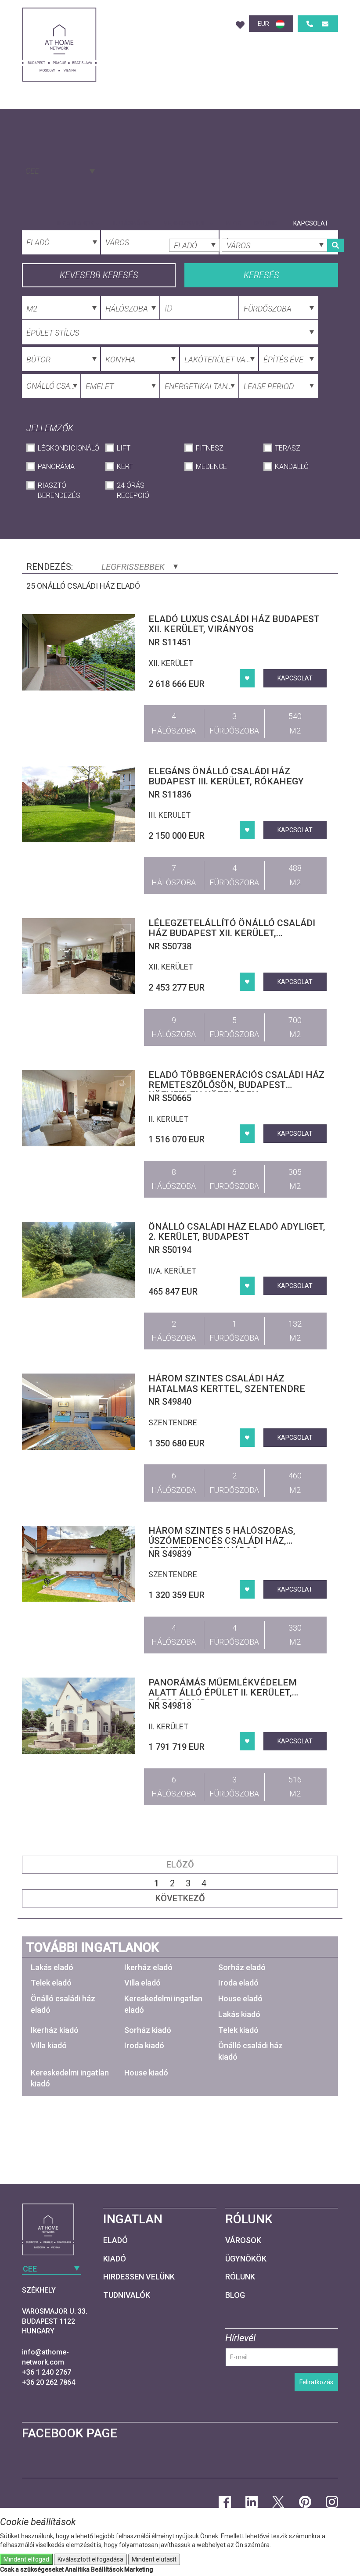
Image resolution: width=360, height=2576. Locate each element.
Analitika (77, 2569)
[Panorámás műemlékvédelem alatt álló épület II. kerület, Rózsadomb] (79, 1716)
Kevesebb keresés (99, 275)
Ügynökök (246, 2259)
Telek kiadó (238, 2030)
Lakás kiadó (239, 2014)
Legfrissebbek (134, 567)
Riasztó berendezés (59, 490)
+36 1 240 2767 (47, 2372)
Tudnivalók (127, 2295)
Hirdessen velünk (139, 2277)
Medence (211, 467)
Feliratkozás (316, 2382)
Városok (243, 2240)
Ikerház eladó (148, 1967)
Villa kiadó (49, 2045)
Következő (180, 1898)
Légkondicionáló (67, 448)
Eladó (115, 2240)
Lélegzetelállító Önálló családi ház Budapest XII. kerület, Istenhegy (232, 933)
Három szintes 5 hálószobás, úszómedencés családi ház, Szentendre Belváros (222, 1541)
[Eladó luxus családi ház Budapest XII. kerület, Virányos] (79, 652)
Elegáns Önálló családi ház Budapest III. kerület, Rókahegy (226, 776)
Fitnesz (210, 448)
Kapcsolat (311, 223)
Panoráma (56, 467)
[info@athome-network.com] (325, 24)
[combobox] (59, 170)
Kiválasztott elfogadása (90, 2559)
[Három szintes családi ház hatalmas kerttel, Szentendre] (79, 1412)
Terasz (288, 448)
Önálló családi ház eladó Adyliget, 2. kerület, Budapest (237, 1232)
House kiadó (146, 2073)
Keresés (261, 275)
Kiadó (115, 2259)
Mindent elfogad (26, 2559)
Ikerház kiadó (55, 2030)
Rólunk (266, 223)
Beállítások (107, 2569)
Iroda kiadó (144, 2045)
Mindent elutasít (154, 2559)
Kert (125, 467)
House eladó (240, 1998)
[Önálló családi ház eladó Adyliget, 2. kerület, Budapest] (79, 1260)
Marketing (139, 2569)
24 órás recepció (133, 490)
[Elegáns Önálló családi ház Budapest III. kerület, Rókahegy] (79, 805)
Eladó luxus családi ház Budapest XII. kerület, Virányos (234, 624)
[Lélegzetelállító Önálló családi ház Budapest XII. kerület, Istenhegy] (79, 956)
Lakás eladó (52, 1967)
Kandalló (292, 467)
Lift (124, 448)
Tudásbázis (131, 223)
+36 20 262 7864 (49, 2382)
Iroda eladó (238, 1983)
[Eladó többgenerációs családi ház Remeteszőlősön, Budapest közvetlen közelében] (79, 1108)
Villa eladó (142, 1983)
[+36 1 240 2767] (310, 24)
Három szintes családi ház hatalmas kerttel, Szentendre (227, 1383)
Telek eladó (51, 1983)
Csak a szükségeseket (32, 2569)
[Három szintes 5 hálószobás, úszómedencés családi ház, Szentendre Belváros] (79, 1564)
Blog (234, 223)
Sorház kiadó (148, 2030)
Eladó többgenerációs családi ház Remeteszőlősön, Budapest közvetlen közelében (236, 1085)
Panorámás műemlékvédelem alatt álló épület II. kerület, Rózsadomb (223, 1692)
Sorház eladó (242, 1967)
